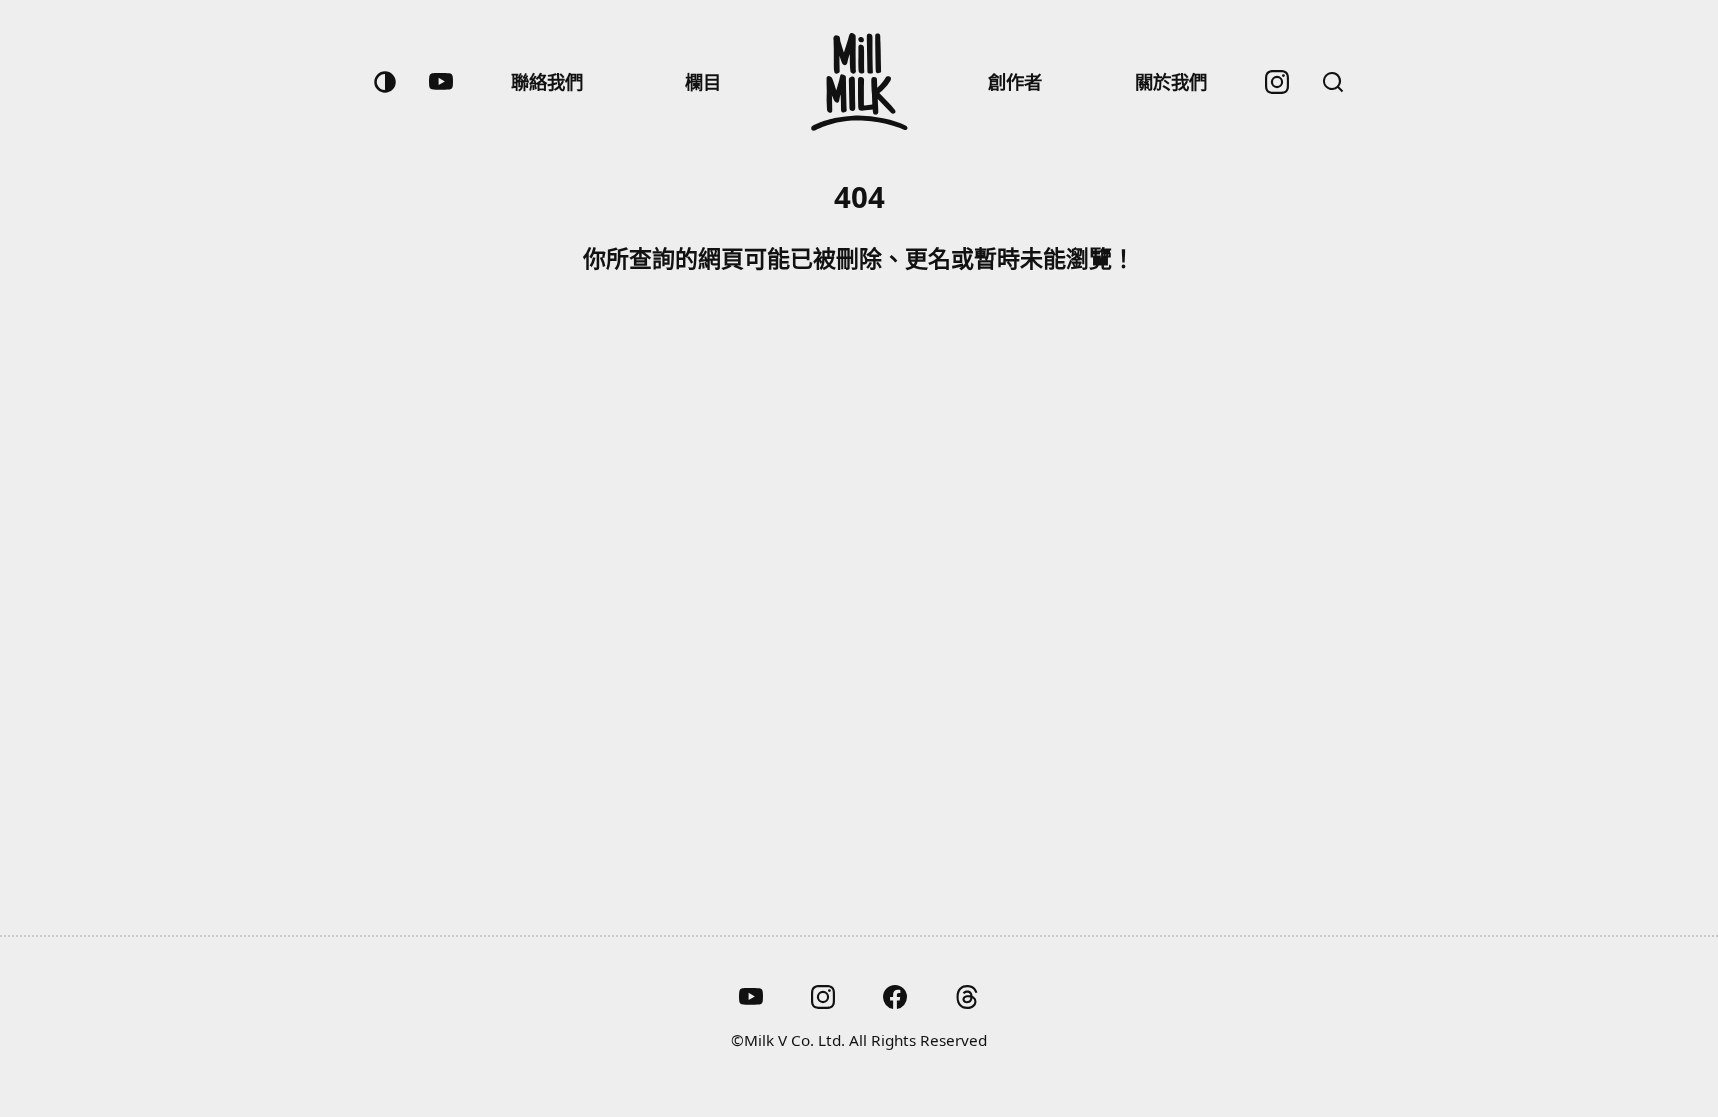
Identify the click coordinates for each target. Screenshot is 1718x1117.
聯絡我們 (547, 81)
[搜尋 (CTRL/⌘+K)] (1333, 82)
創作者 (1015, 81)
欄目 (703, 81)
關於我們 (1171, 81)
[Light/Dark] (385, 82)
